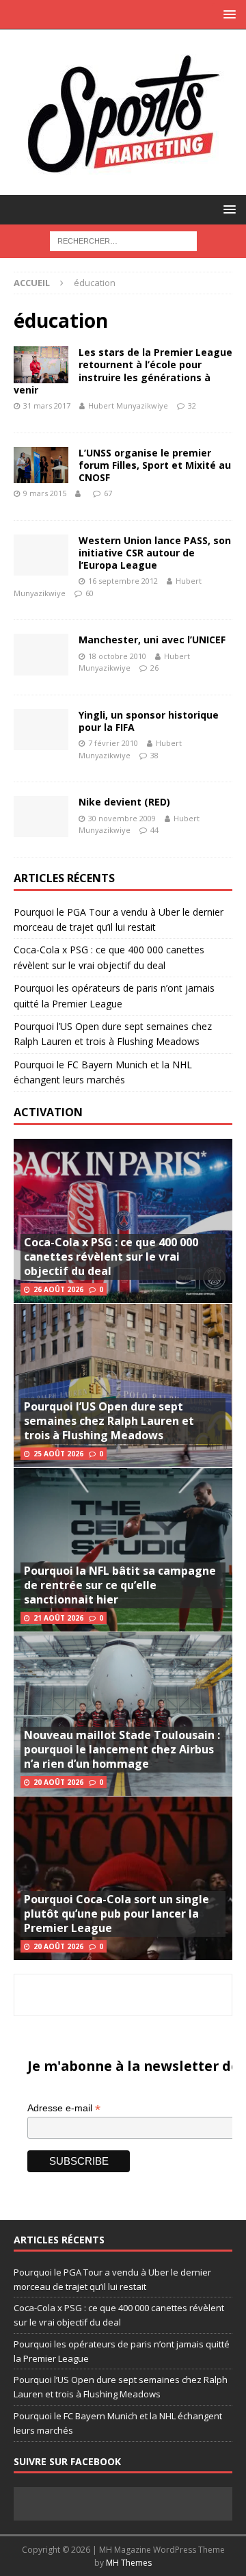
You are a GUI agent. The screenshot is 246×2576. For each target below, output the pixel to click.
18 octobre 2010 (117, 656)
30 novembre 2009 (122, 818)
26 (154, 668)
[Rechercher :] (123, 240)
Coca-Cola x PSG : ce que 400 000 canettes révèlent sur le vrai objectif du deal (111, 1257)
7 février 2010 (113, 743)
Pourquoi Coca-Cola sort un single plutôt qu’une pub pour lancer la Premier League (117, 1914)
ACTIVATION (48, 1112)
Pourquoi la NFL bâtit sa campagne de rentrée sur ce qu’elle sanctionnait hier (120, 1585)
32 (192, 405)
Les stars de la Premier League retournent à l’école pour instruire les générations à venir (123, 371)
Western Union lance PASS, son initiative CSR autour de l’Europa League (155, 553)
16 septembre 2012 (123, 581)
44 (154, 830)
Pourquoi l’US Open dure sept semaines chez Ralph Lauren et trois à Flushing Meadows (109, 1421)
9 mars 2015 (45, 493)
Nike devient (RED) (124, 802)
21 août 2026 (58, 1618)
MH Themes (129, 2563)
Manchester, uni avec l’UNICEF (152, 640)
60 (90, 593)
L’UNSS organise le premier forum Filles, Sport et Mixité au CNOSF (155, 465)
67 (108, 493)
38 (154, 755)
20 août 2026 (58, 1782)
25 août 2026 (58, 1454)
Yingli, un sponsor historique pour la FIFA (149, 721)
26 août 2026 (58, 1289)
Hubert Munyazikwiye (128, 405)
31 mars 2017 (47, 405)
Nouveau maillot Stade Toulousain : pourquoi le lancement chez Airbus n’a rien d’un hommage (122, 1749)
